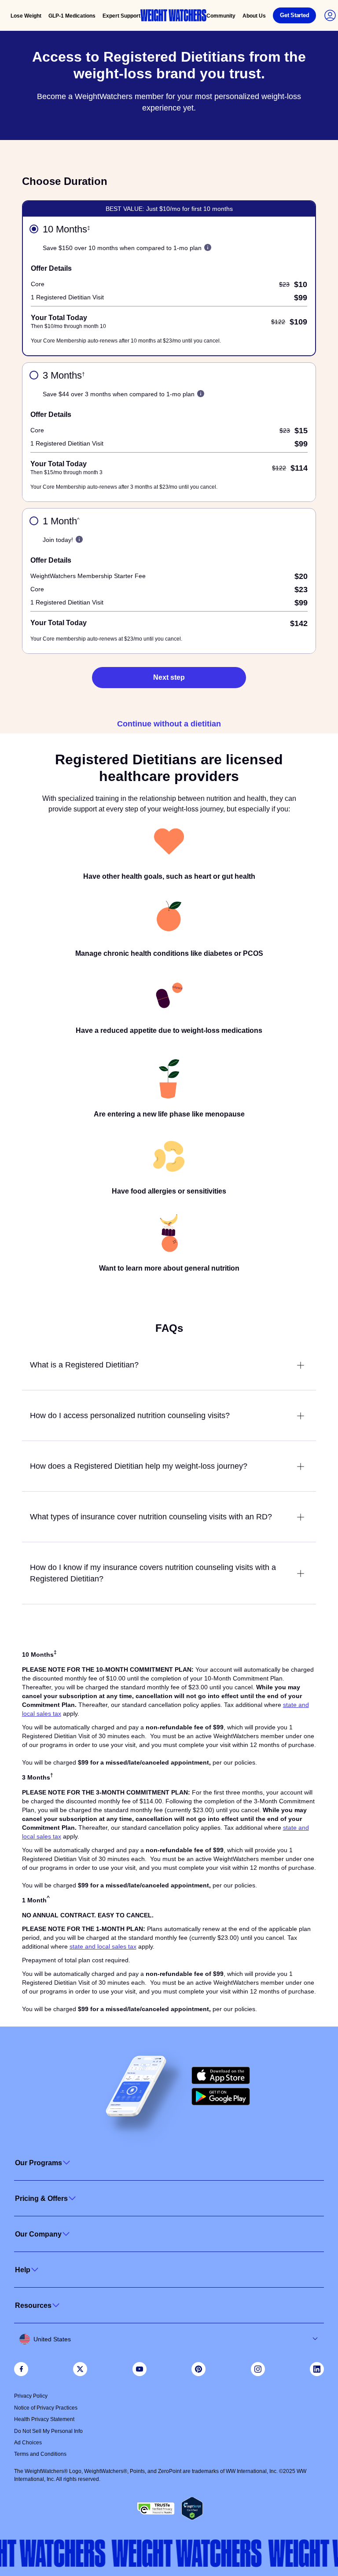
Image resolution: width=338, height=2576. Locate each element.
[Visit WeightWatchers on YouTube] (140, 2369)
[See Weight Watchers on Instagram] (258, 2369)
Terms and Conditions (40, 2454)
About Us (254, 16)
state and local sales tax (103, 1946)
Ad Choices (28, 2443)
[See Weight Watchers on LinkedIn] (317, 2369)
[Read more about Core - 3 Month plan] (201, 394)
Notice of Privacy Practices (46, 2408)
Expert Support (121, 16)
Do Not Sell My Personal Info (48, 2431)
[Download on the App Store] (221, 2075)
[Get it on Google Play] (221, 2097)
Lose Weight (26, 16)
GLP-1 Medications (72, 16)
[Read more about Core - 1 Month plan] (79, 539)
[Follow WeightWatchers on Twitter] (80, 2369)
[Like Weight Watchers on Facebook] (21, 2369)
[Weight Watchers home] (173, 15)
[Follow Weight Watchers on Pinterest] (198, 2369)
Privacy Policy (31, 2396)
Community (221, 16)
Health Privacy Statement (44, 2419)
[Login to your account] (330, 15)
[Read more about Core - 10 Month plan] (208, 247)
